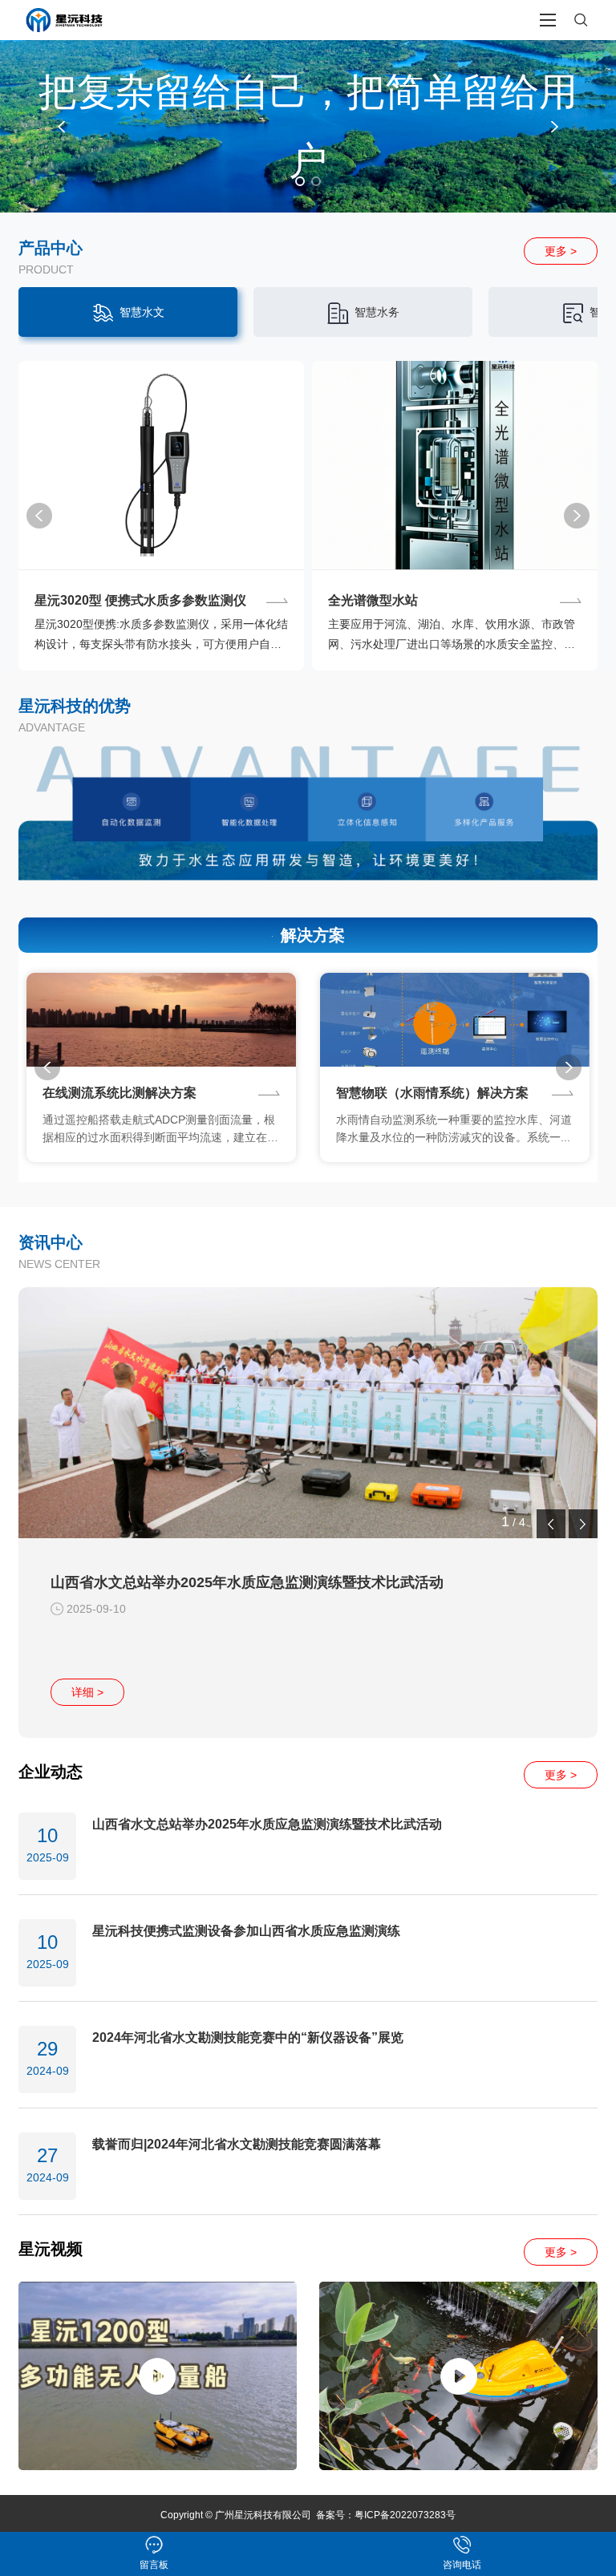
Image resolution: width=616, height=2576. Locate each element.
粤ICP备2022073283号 (405, 2515)
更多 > (561, 251)
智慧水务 (377, 312)
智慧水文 (142, 312)
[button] (61, 127)
